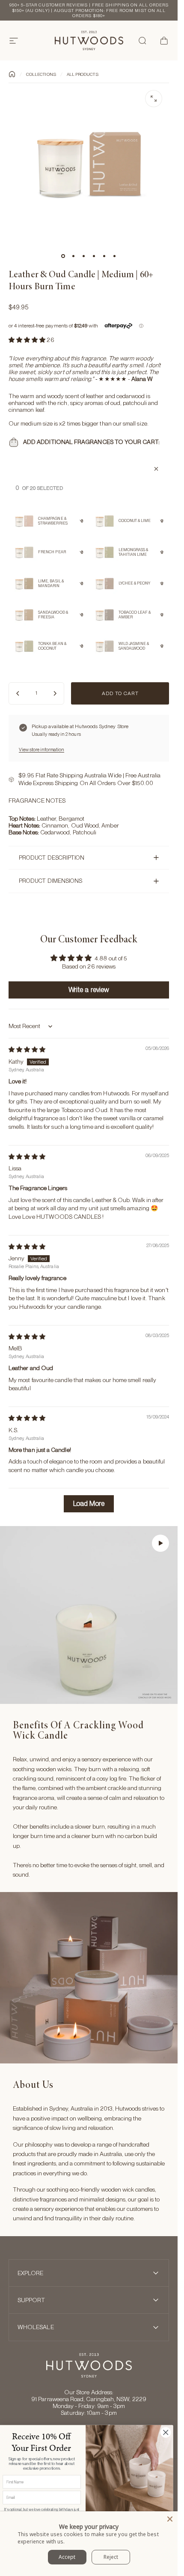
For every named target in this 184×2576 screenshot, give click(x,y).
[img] (27, 1050)
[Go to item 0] (63, 256)
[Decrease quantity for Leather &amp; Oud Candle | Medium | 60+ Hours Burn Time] (18, 693)
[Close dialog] (166, 2432)
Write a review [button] (89, 990)
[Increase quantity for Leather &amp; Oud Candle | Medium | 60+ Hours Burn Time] (55, 693)
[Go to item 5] (104, 256)
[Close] (170, 2519)
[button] (28, 340)
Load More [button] (89, 1504)
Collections (41, 74)
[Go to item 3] (84, 256)
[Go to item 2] (74, 256)
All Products (83, 74)
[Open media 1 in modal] (154, 99)
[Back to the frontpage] (12, 74)
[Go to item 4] (94, 256)
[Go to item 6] (115, 256)
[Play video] (89, 1615)
